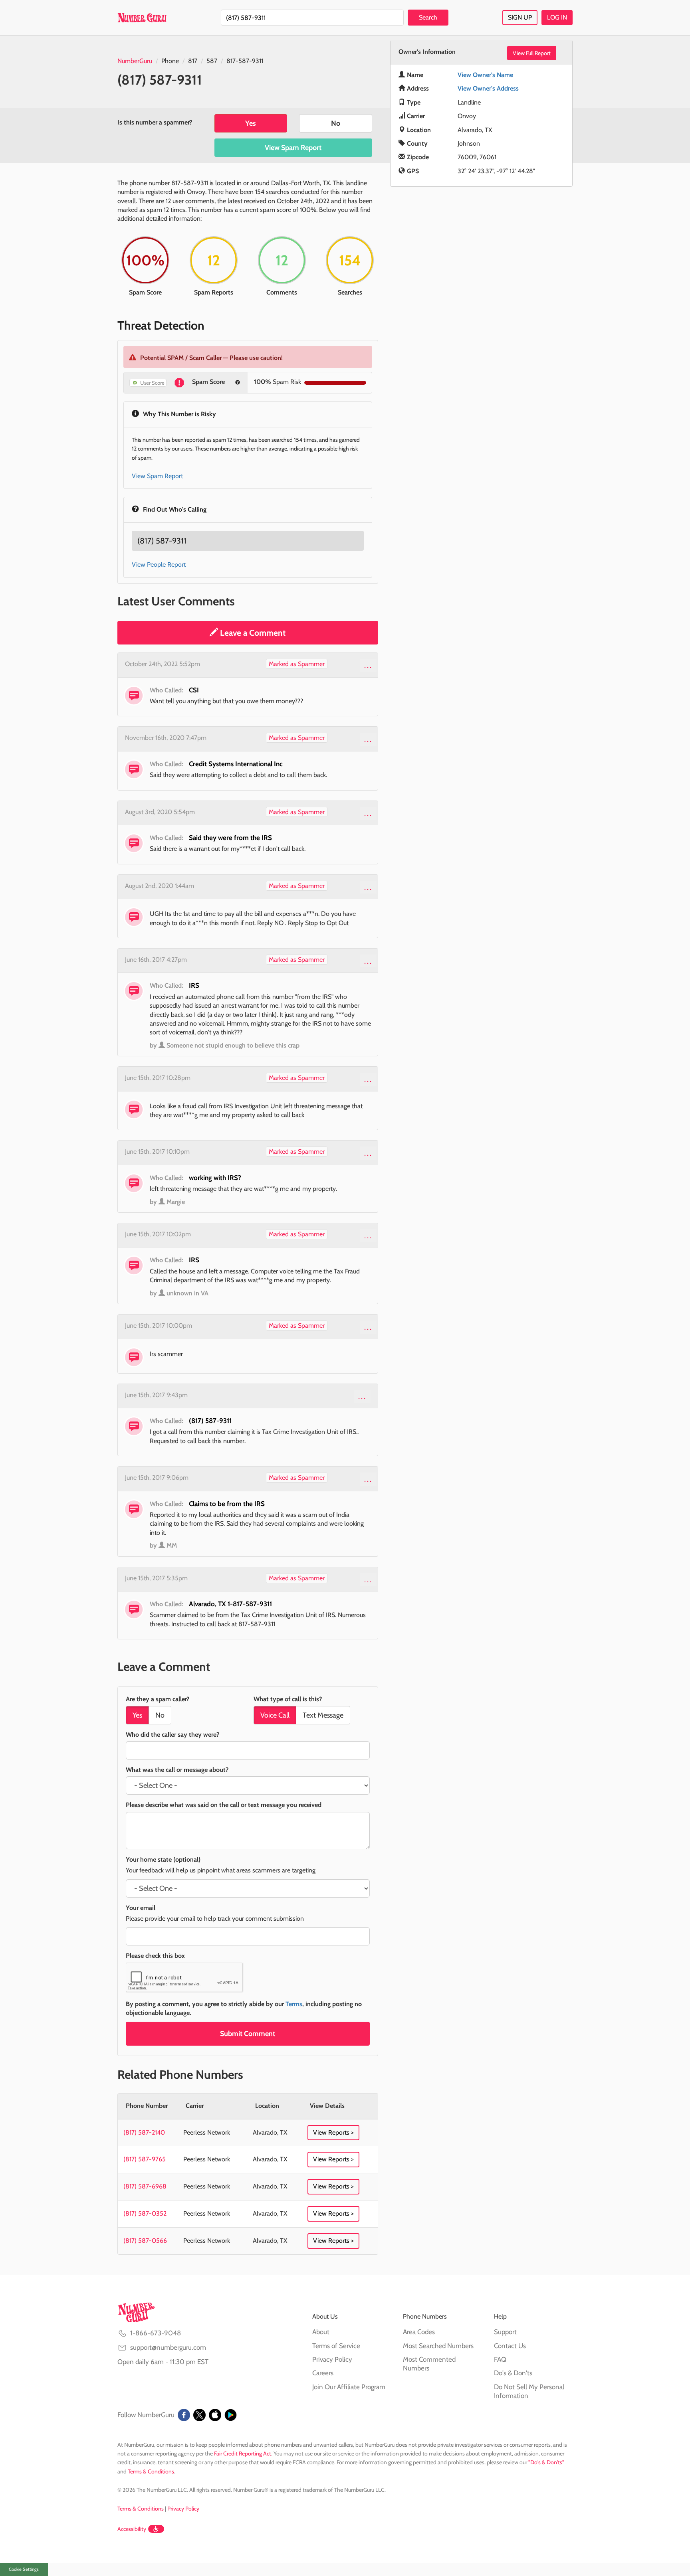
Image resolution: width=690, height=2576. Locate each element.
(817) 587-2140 (144, 2132)
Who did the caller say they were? (172, 1735)
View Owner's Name (485, 75)
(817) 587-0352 (145, 2213)
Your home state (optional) (163, 1859)
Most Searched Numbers (438, 2346)
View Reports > (333, 2132)
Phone (170, 61)
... (368, 665)
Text (323, 1715)
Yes (251, 123)
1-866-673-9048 (156, 2333)
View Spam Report (293, 148)
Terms (294, 2004)
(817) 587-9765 (145, 2159)
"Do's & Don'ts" (546, 2462)
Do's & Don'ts (513, 2373)
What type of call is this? (288, 1699)
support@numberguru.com (168, 2347)
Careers (323, 2373)
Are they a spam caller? (158, 1699)
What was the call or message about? (177, 1770)
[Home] (142, 18)
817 (193, 61)
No (336, 123)
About (321, 2332)
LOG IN (557, 17)
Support (505, 2332)
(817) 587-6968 (145, 2186)
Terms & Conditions (151, 2471)
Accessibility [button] (132, 2529)
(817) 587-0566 (145, 2241)
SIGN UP (520, 17)
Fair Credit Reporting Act (243, 2453)
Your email (141, 1908)
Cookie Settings (24, 2569)
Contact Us (510, 2346)
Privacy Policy (332, 2359)
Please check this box (155, 1956)
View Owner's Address (488, 88)
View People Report (159, 564)
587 (212, 61)
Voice (275, 1715)
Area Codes (419, 2332)
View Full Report (532, 53)
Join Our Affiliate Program (349, 2387)
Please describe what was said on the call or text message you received (224, 1805)
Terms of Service (336, 2346)
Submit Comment (248, 2034)
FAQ (500, 2359)
